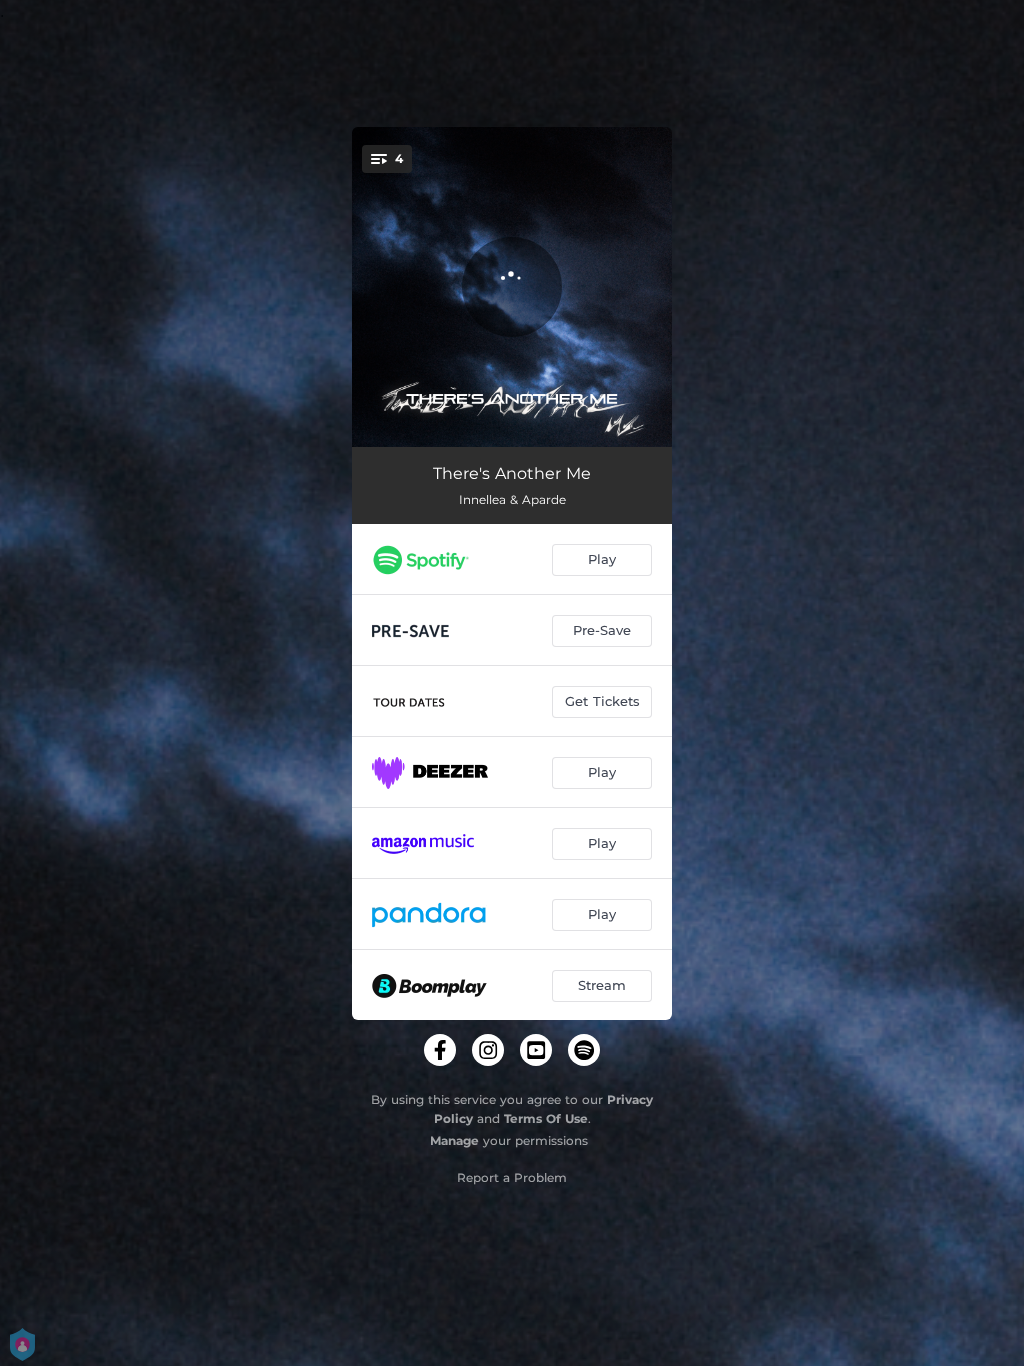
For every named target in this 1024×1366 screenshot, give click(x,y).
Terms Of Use (546, 1118)
